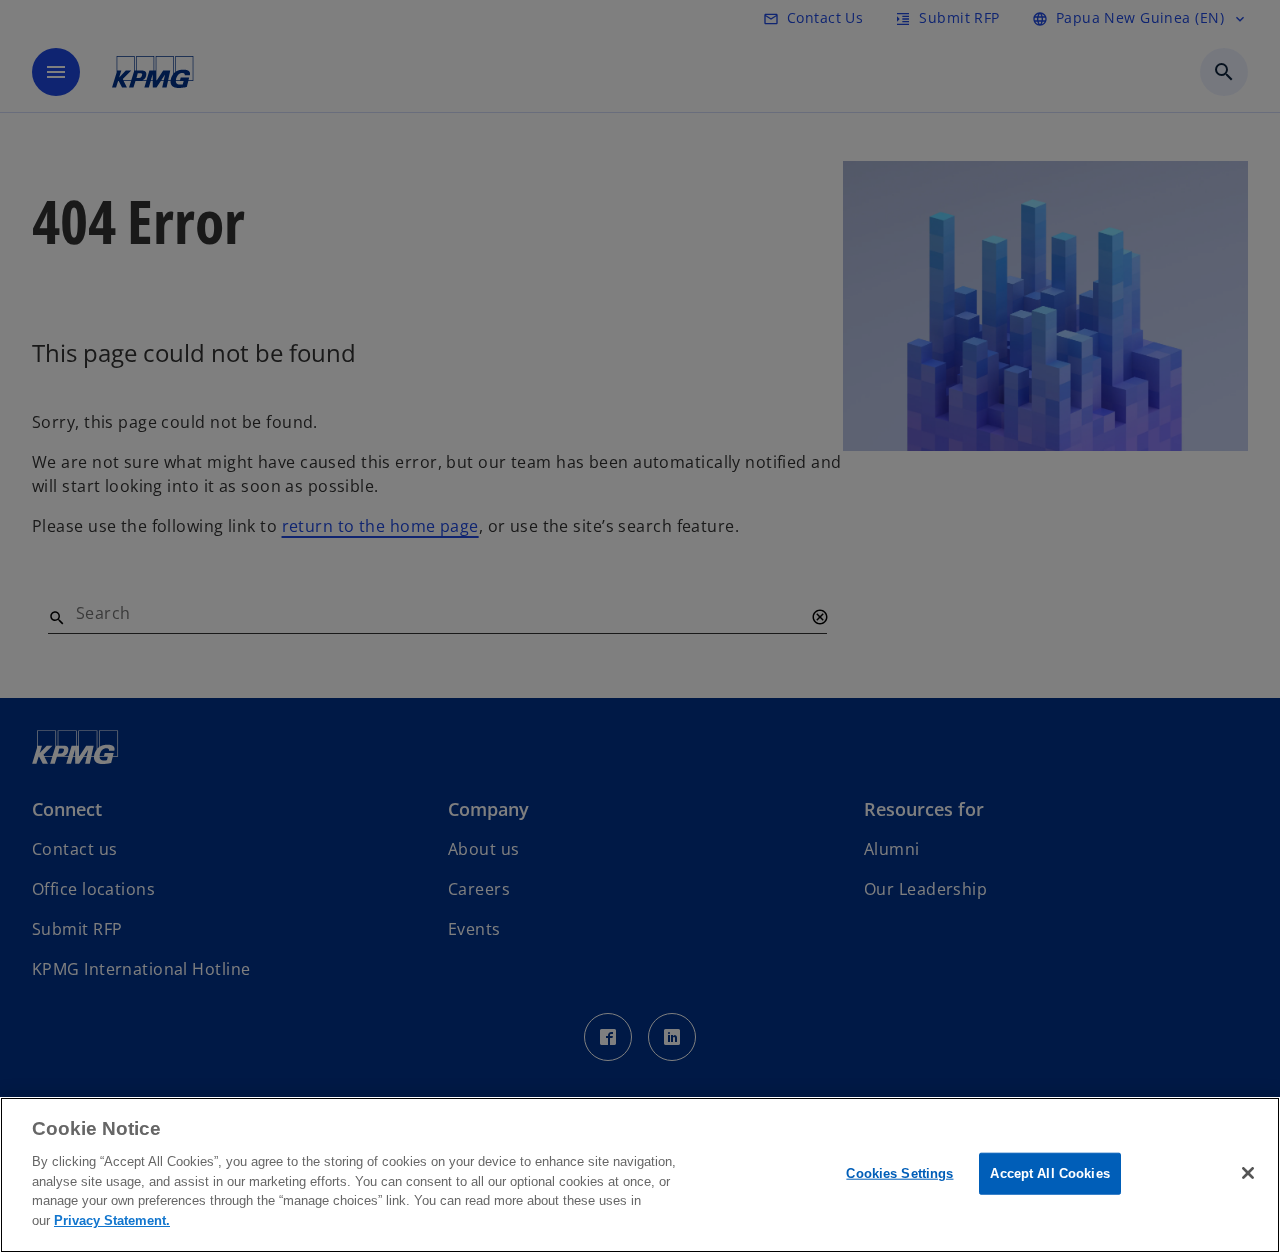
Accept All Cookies (1049, 1173)
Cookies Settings (899, 1173)
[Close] (1248, 1173)
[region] (640, 1175)
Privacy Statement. (112, 1219)
